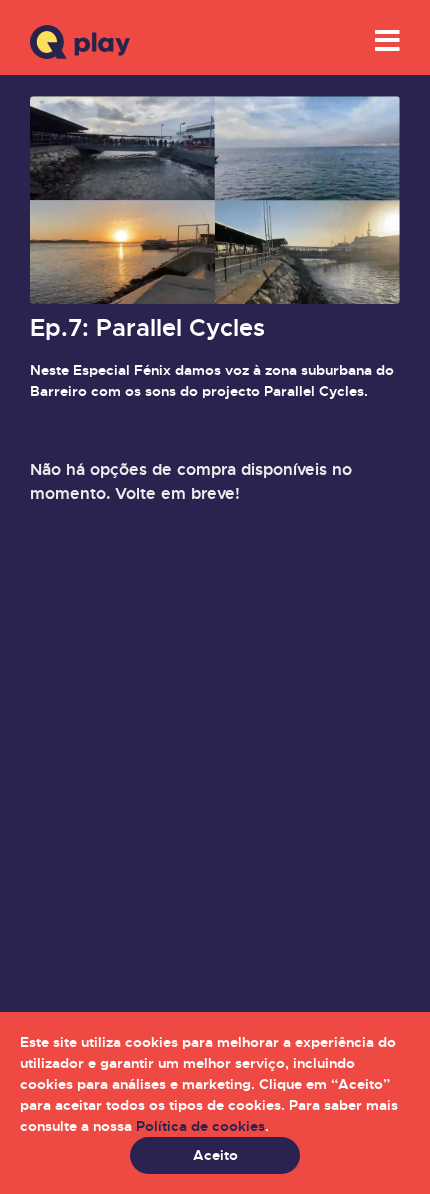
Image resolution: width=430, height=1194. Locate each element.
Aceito (215, 1155)
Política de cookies (200, 1126)
